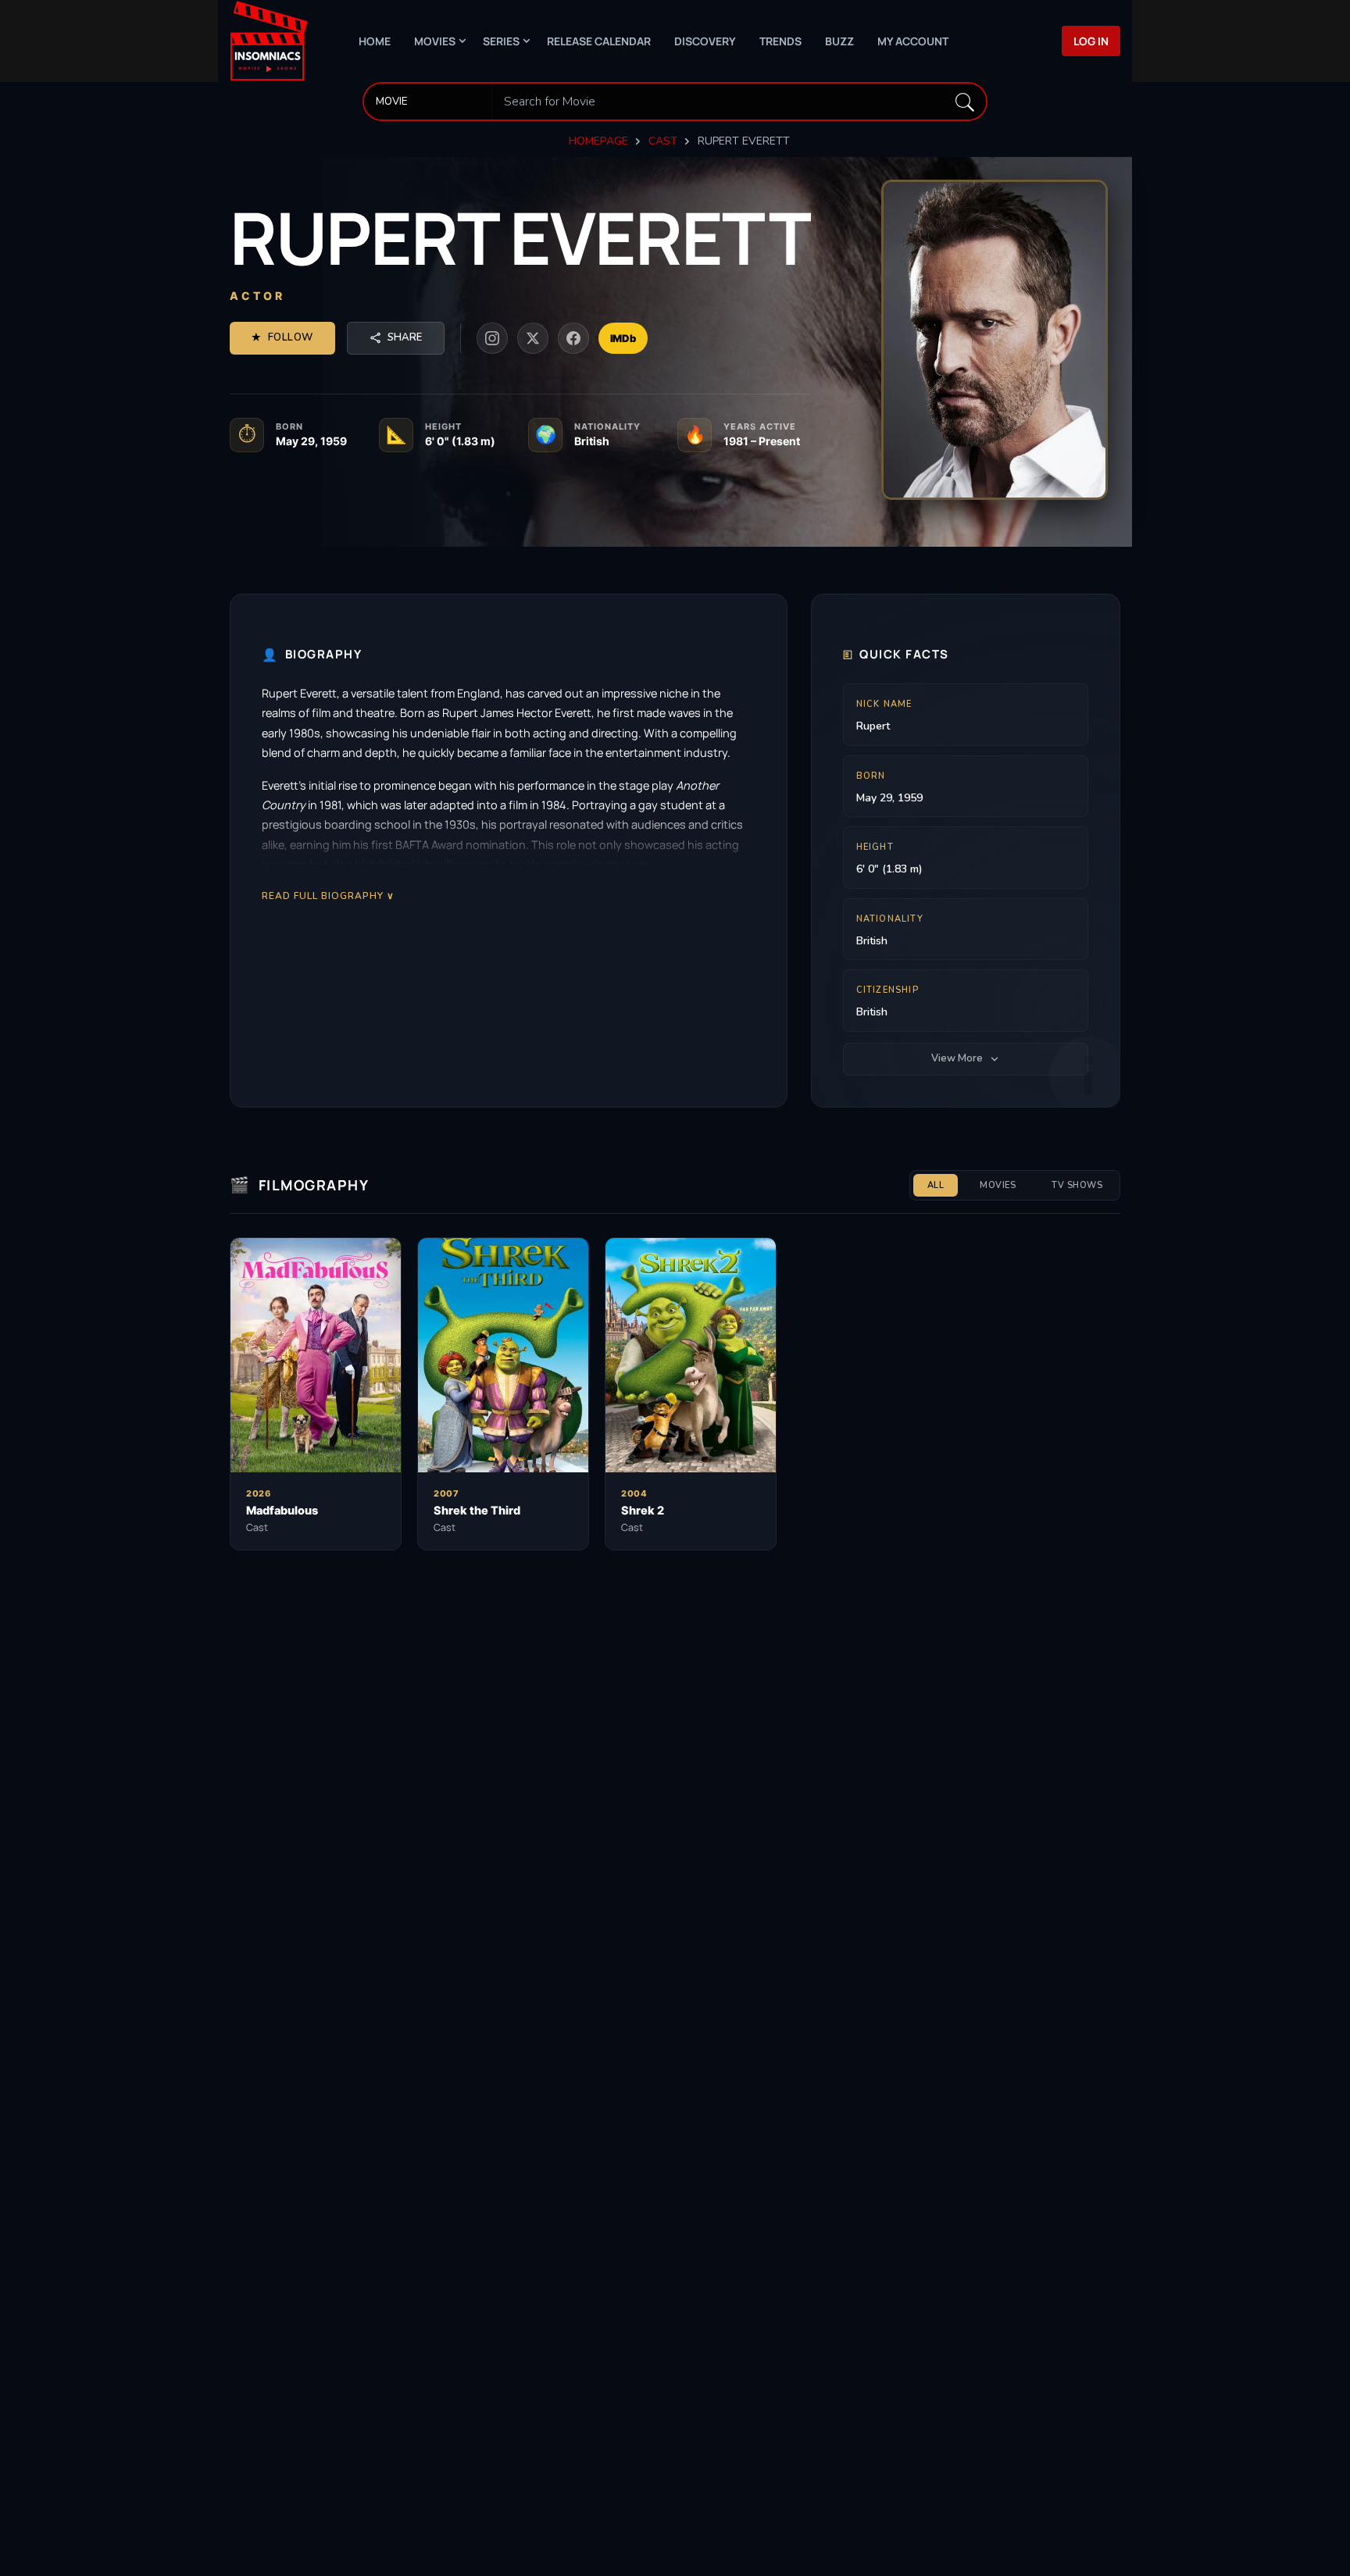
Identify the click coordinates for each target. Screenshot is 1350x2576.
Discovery (705, 41)
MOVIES (998, 1185)
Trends (780, 41)
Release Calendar (599, 41)
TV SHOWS (1077, 1185)
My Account (913, 41)
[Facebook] (573, 338)
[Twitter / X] (533, 338)
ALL (936, 1185)
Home (375, 41)
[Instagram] (492, 338)
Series (501, 41)
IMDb (623, 338)
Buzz (839, 41)
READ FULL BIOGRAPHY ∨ (328, 896)
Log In (1091, 41)
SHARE (405, 337)
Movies (435, 41)
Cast (663, 141)
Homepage (598, 141)
